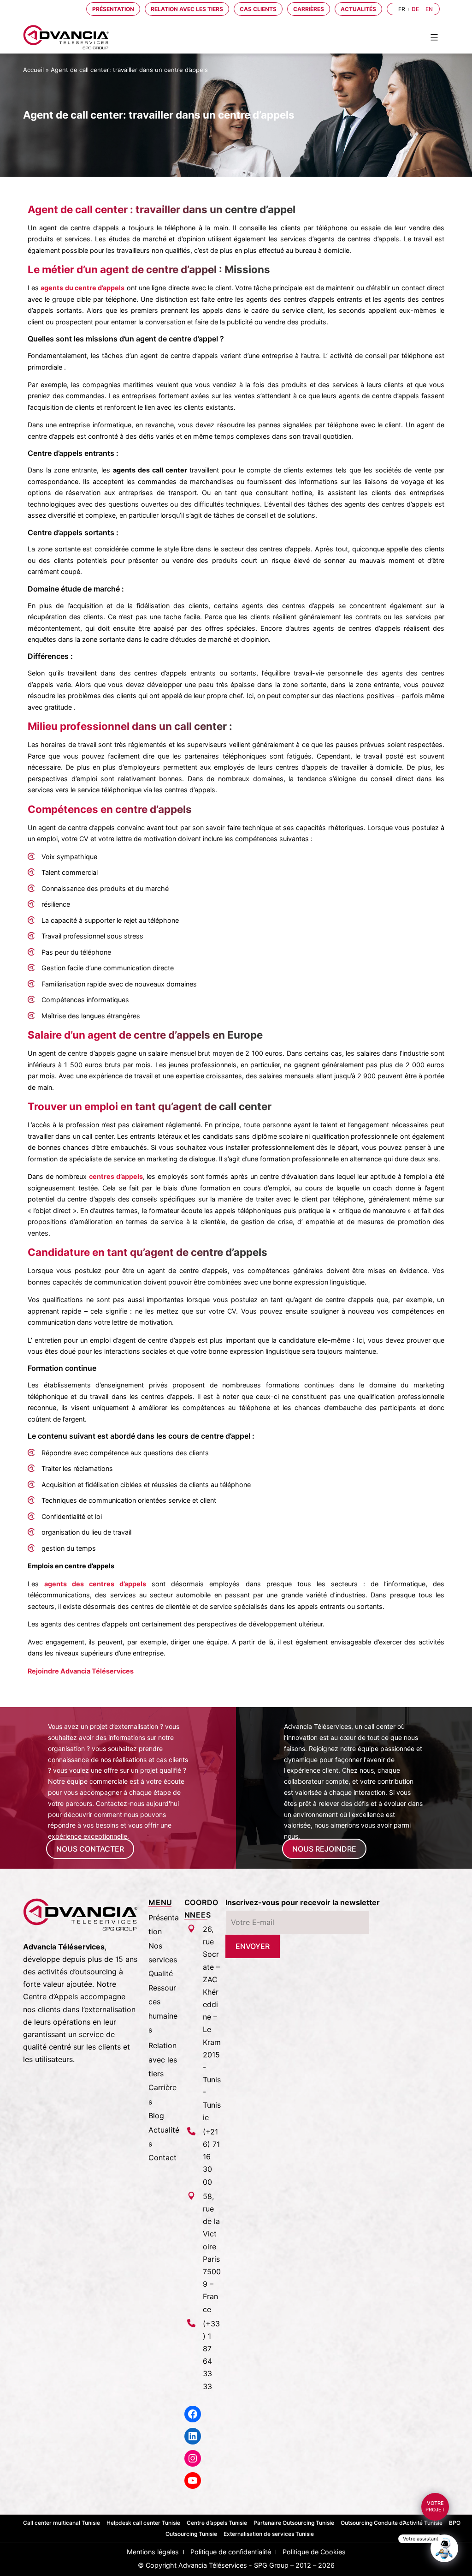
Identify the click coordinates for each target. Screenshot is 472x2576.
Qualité (161, 1973)
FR (402, 9)
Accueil (33, 70)
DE (415, 9)
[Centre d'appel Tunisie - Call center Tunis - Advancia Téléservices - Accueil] (66, 37)
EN (429, 9)
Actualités (358, 9)
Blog (156, 2116)
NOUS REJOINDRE (324, 1849)
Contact (162, 2158)
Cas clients (258, 9)
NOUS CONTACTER (90, 1849)
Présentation (113, 9)
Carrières (309, 9)
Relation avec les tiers (187, 9)
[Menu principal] (434, 37)
